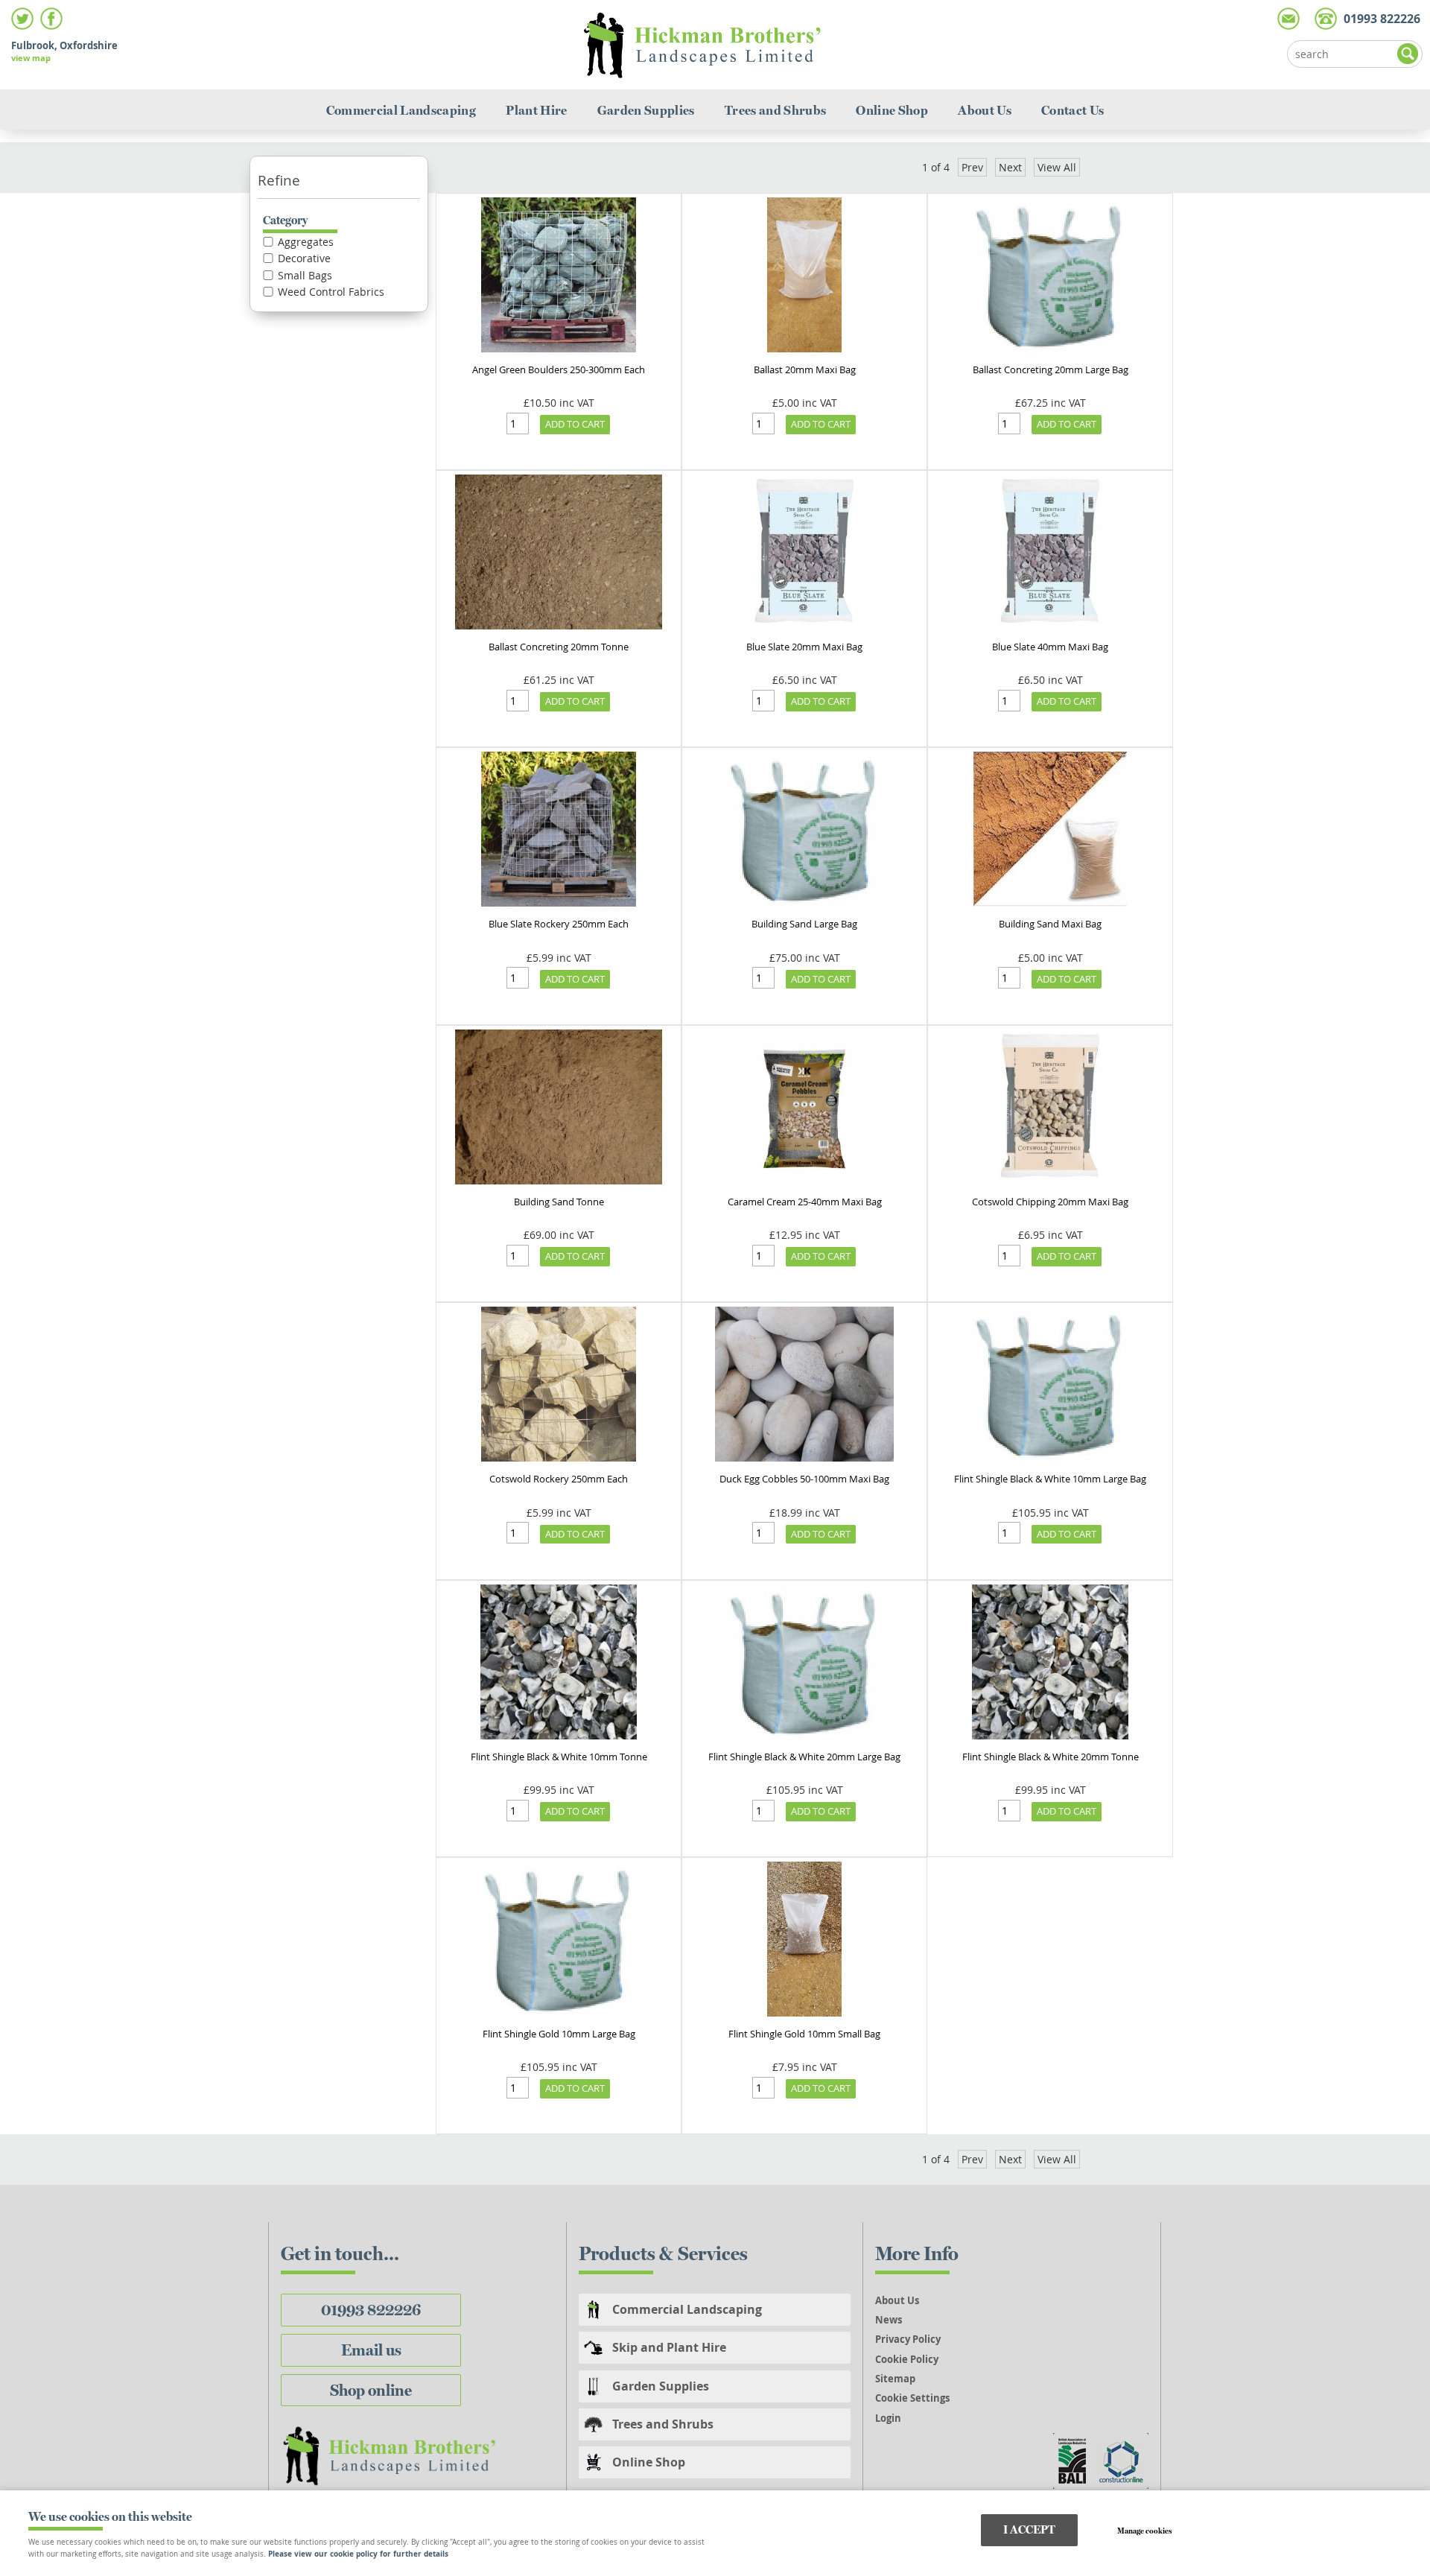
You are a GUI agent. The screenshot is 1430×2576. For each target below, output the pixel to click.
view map (31, 58)
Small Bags (305, 276)
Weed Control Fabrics (331, 292)
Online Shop (892, 110)
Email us (371, 2350)
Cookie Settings (912, 2398)
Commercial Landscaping (401, 110)
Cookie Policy (907, 2359)
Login (888, 2418)
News (889, 2320)
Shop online (371, 2390)
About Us (985, 110)
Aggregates (306, 242)
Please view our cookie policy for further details (358, 2554)
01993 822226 (371, 2310)
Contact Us (1072, 110)
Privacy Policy (908, 2339)
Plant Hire (536, 110)
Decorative (304, 258)
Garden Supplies (646, 110)
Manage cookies (1144, 2531)
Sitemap (895, 2379)
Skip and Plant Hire (669, 2347)
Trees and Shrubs (776, 110)
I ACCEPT (1029, 2529)
